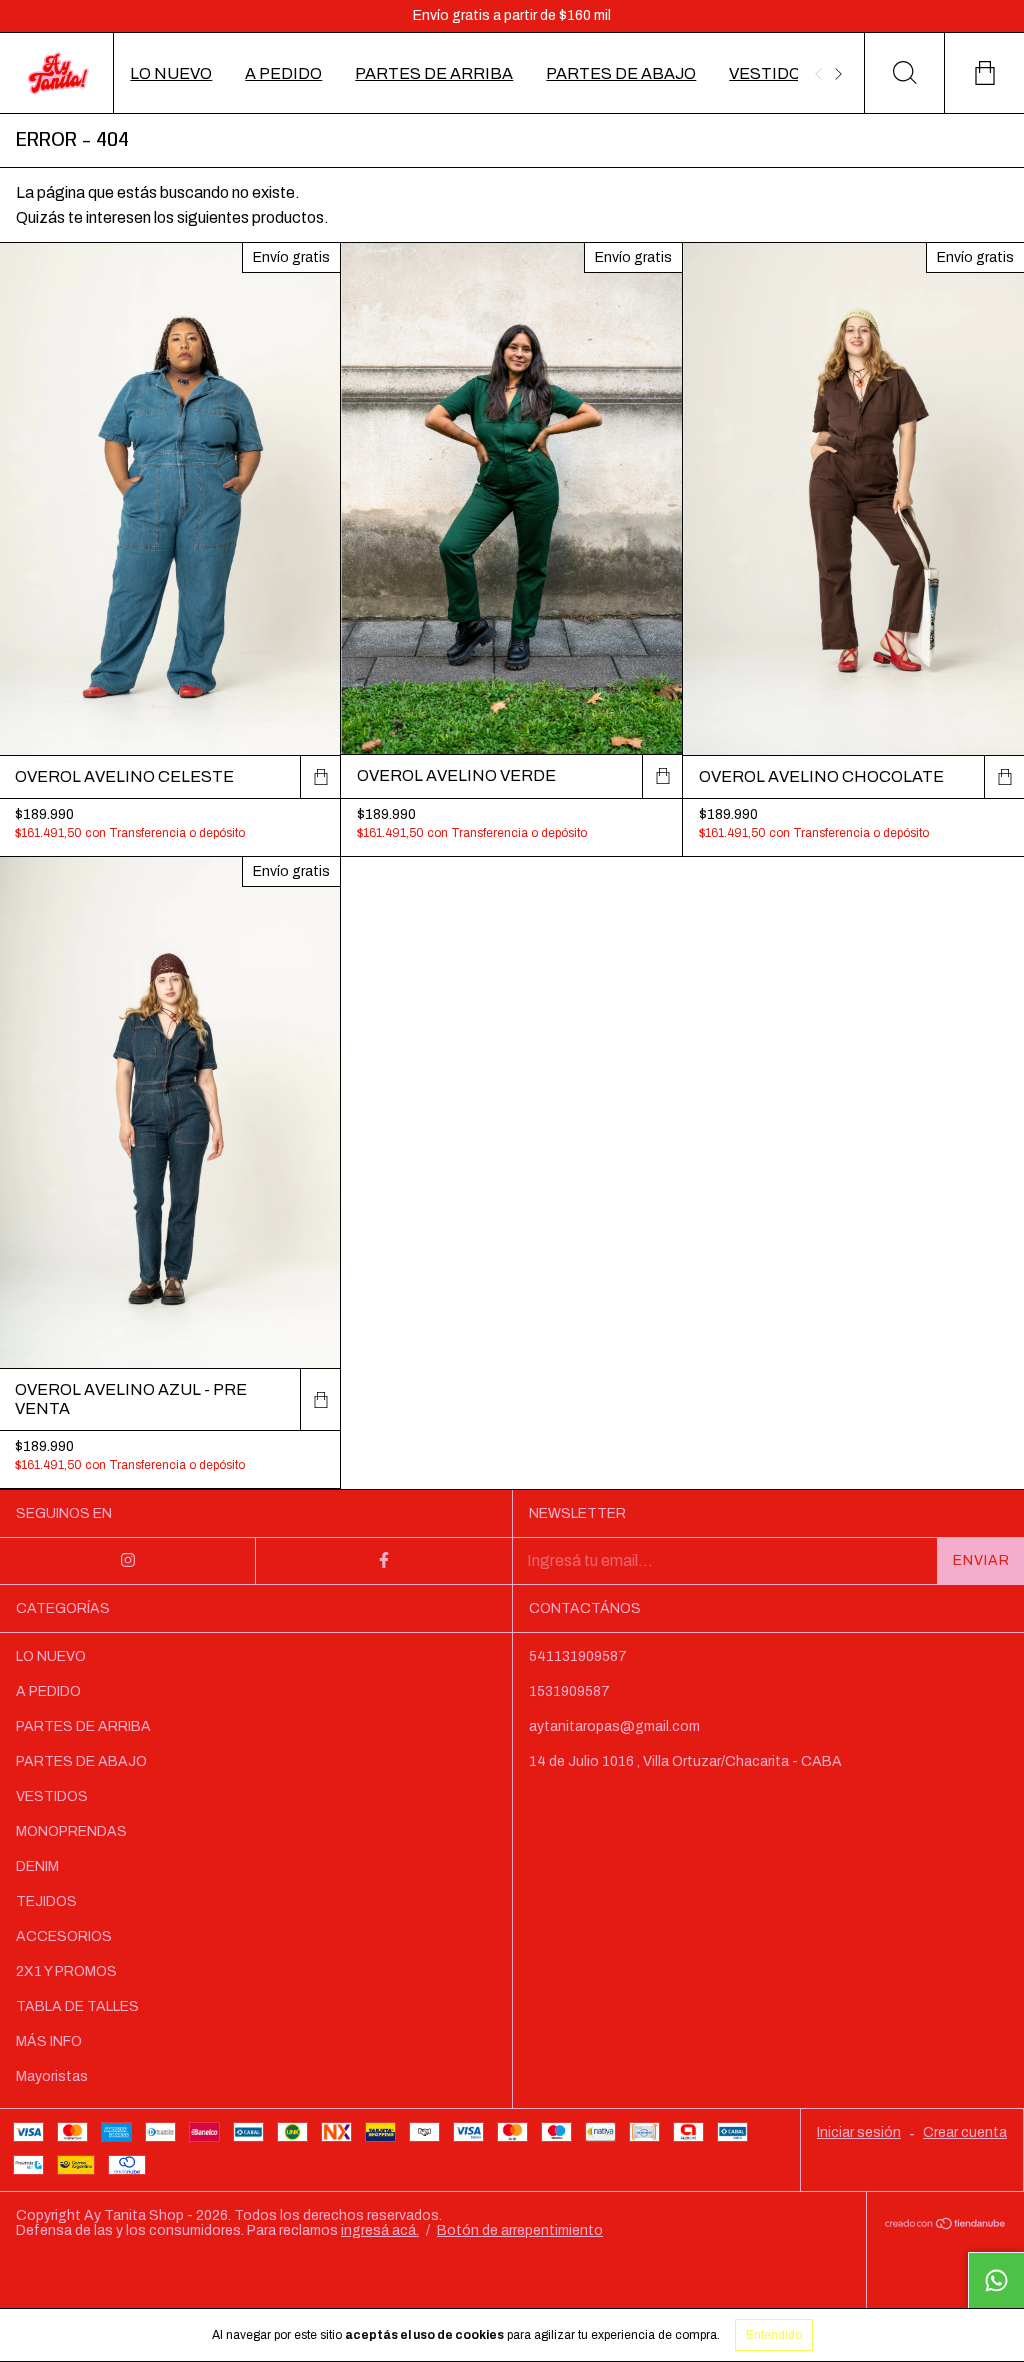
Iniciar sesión (859, 2132)
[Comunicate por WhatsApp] (996, 2280)
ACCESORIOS (64, 1936)
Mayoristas (52, 2076)
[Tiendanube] (945, 2224)
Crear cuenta (965, 2132)
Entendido (774, 2335)
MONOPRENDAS (71, 1831)
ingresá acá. (380, 2230)
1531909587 (569, 1691)
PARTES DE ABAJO (621, 73)
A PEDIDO (283, 73)
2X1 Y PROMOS (66, 1971)
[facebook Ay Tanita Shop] (384, 1561)
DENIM (37, 1866)
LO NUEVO (171, 73)
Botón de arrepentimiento (520, 2230)
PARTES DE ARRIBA (434, 73)
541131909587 (578, 1656)
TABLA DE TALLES (77, 2006)
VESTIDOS (770, 73)
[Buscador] (904, 73)
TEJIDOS (46, 1901)
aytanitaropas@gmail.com (614, 1726)
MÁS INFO (49, 2041)
